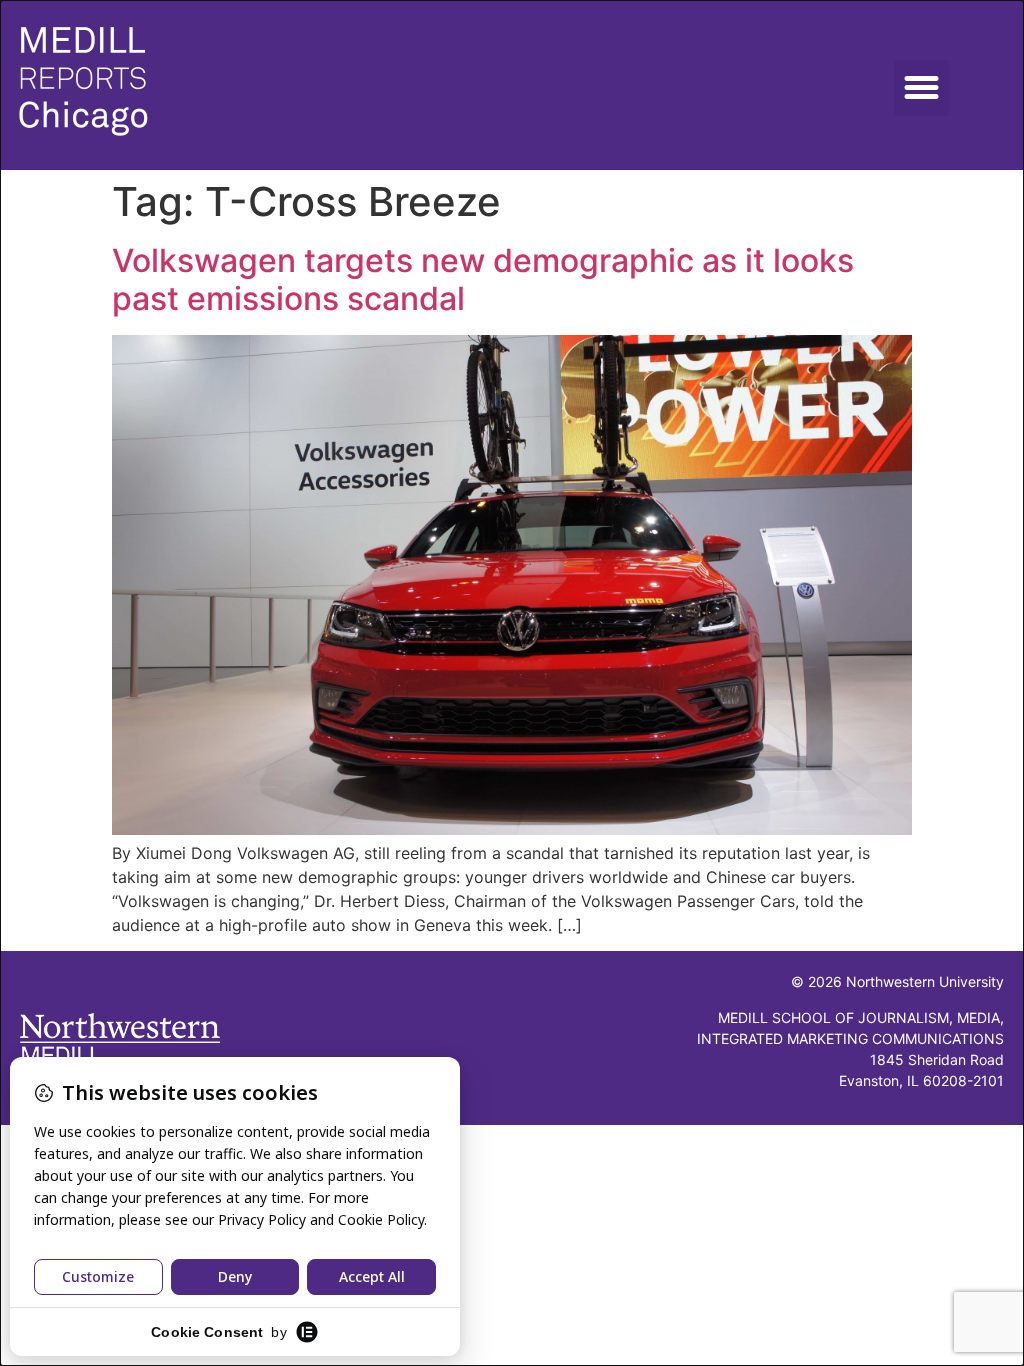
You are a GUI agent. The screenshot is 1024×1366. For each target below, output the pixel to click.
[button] (922, 88)
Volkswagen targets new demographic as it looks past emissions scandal (483, 279)
